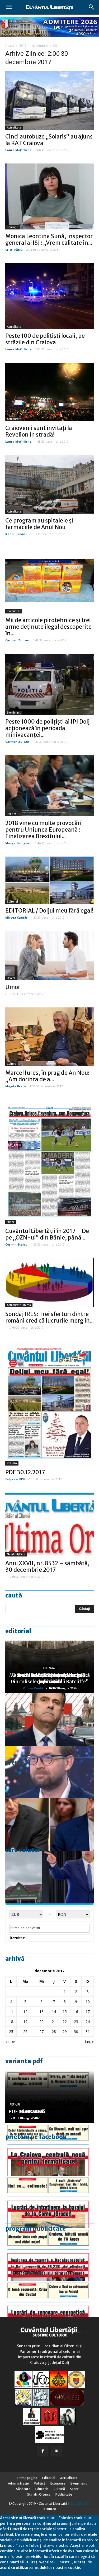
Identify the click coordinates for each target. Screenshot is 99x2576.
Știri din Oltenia (39, 2494)
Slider (11, 1222)
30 (76, 2032)
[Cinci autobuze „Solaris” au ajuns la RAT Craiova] (49, 101)
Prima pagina (27, 2478)
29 (65, 2032)
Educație (13, 227)
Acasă (10, 46)
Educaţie (42, 2489)
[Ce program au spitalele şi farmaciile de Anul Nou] (49, 484)
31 (88, 2032)
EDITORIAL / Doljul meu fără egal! (49, 911)
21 (54, 2022)
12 (25, 2012)
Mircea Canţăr (16, 917)
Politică (12, 814)
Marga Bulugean (18, 843)
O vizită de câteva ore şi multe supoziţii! (50, 1678)
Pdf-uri (12, 1463)
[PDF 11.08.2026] (49, 2255)
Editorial (12, 902)
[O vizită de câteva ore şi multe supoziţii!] (49, 1877)
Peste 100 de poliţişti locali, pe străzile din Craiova (45, 339)
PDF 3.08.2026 (25, 2111)
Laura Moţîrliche (18, 150)
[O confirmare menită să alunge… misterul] (49, 1825)
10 (88, 2002)
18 (11, 2022)
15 (65, 2012)
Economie (58, 2483)
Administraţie (18, 2483)
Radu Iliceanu (16, 534)
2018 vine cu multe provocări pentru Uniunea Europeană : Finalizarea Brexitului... (43, 830)
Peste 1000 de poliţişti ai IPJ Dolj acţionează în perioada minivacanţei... (47, 728)
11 (11, 2012)
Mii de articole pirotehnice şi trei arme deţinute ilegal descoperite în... (48, 627)
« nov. (11, 2042)
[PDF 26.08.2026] (49, 2149)
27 (41, 2032)
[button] (92, 7)
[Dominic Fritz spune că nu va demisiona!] (49, 1772)
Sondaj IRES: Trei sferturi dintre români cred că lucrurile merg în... (49, 1317)
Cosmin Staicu (16, 1244)
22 (65, 2022)
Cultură (12, 1064)
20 (41, 2022)
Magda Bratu (16, 1086)
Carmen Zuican (17, 640)
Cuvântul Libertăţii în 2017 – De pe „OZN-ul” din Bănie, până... (47, 1234)
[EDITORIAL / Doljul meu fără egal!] (49, 880)
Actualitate (14, 128)
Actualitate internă (19, 1305)
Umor (13, 987)
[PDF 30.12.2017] (49, 1403)
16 (76, 2012)
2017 (23, 46)
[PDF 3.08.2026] (49, 2307)
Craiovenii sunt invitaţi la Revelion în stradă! (39, 431)
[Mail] (56, 2451)
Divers (11, 978)
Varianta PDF (24, 2061)
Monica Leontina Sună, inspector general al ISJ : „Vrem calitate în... (49, 239)
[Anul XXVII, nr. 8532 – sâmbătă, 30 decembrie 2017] (49, 1525)
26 (25, 2032)
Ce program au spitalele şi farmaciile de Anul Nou (39, 524)
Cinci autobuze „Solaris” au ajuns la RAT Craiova (49, 140)
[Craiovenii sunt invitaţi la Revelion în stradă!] (49, 392)
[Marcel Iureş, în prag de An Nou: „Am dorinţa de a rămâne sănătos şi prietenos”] (49, 1037)
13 (41, 2012)
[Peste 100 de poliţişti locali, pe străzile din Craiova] (49, 296)
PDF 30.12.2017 (25, 1472)
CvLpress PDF (15, 1479)
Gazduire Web (80, 2504)
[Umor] (49, 956)
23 (76, 2022)
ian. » (89, 2042)
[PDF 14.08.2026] (49, 2202)
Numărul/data (16, 1554)
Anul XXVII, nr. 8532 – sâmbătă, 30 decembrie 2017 (47, 1566)
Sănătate (23, 2489)
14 (54, 2012)
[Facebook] (43, 2451)
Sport (74, 2489)
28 (54, 2032)
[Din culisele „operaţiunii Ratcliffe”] (49, 1719)
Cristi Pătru (14, 250)
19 (25, 2022)
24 (88, 2022)
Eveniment (14, 611)
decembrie (40, 46)
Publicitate (64, 2494)
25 (11, 2032)
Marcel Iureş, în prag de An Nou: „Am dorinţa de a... (47, 1076)
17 (88, 2012)
